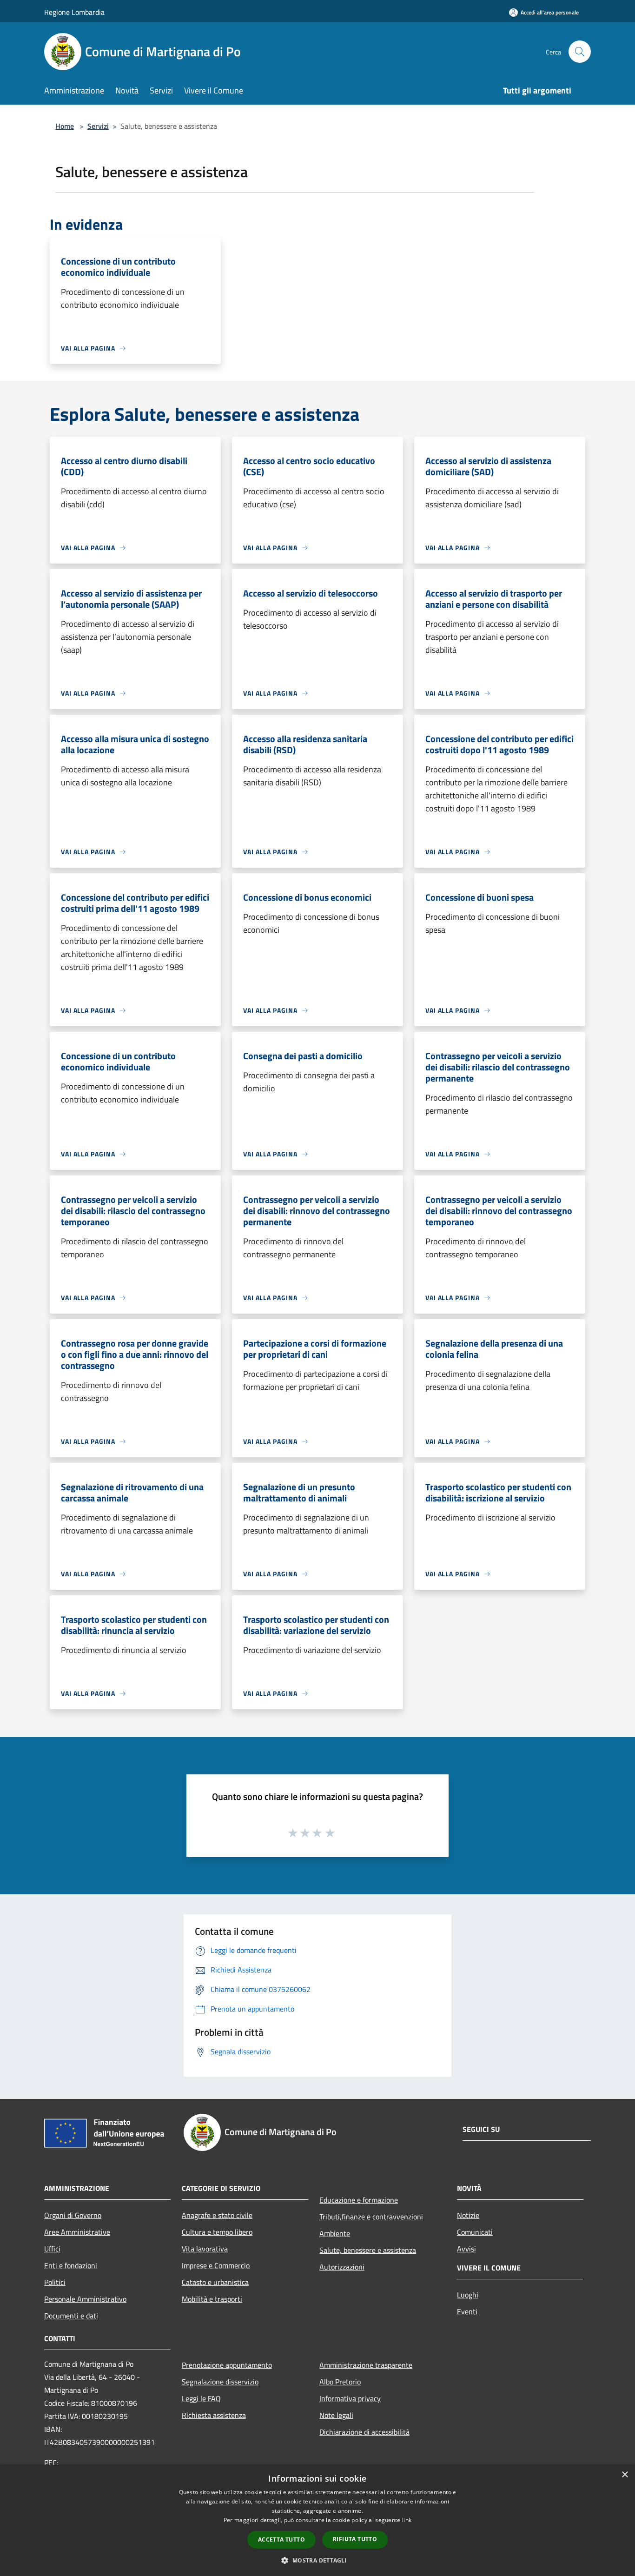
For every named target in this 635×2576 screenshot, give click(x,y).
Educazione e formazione (359, 2200)
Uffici (52, 2249)
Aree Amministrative (77, 2232)
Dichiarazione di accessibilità (364, 2432)
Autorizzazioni (342, 2267)
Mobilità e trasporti (212, 2299)
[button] (317, 2560)
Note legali (336, 2415)
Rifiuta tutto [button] (355, 2539)
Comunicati (475, 2232)
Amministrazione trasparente (366, 2365)
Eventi (467, 2311)
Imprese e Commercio (216, 2265)
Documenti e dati (71, 2316)
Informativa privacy (350, 2398)
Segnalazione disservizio (220, 2382)
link (407, 2520)
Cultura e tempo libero (217, 2232)
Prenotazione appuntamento (227, 2365)
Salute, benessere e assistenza (368, 2250)
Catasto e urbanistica (215, 2282)
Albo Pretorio (340, 2382)
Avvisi (466, 2249)
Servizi (98, 126)
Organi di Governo (73, 2215)
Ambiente (335, 2233)
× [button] (625, 2475)
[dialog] (317, 2520)
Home (65, 126)
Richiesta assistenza (214, 2415)
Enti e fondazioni (71, 2265)
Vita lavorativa (205, 2249)
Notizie (468, 2215)
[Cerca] (580, 52)
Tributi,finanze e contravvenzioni (371, 2217)
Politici (55, 2282)
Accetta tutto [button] (281, 2539)
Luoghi (468, 2295)
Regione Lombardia (74, 12)
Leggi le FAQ (201, 2398)
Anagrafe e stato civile (217, 2215)
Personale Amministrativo (85, 2299)
